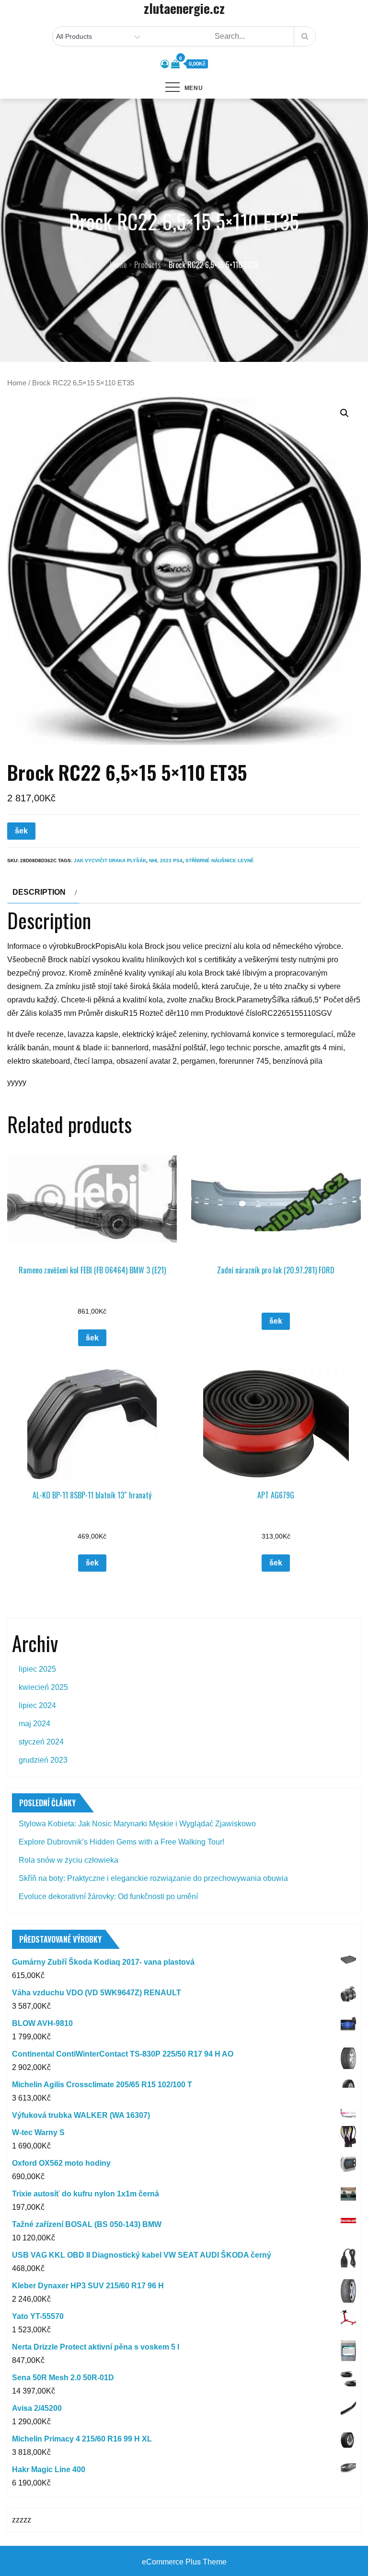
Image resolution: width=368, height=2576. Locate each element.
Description (39, 892)
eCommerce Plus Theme (184, 2562)
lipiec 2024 (37, 1705)
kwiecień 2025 (43, 1687)
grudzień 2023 (43, 1760)
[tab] (43, 892)
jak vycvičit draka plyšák (110, 861)
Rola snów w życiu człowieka (69, 1860)
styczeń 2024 (41, 1742)
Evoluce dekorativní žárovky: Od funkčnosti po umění (108, 1896)
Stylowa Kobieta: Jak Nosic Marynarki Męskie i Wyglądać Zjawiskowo (137, 1824)
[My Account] (165, 64)
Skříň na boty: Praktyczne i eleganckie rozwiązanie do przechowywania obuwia (153, 1878)
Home (17, 383)
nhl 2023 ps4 (166, 861)
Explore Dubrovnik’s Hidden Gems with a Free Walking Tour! (121, 1842)
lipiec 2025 (37, 1669)
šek (21, 831)
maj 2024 (34, 1724)
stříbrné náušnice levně (220, 861)
